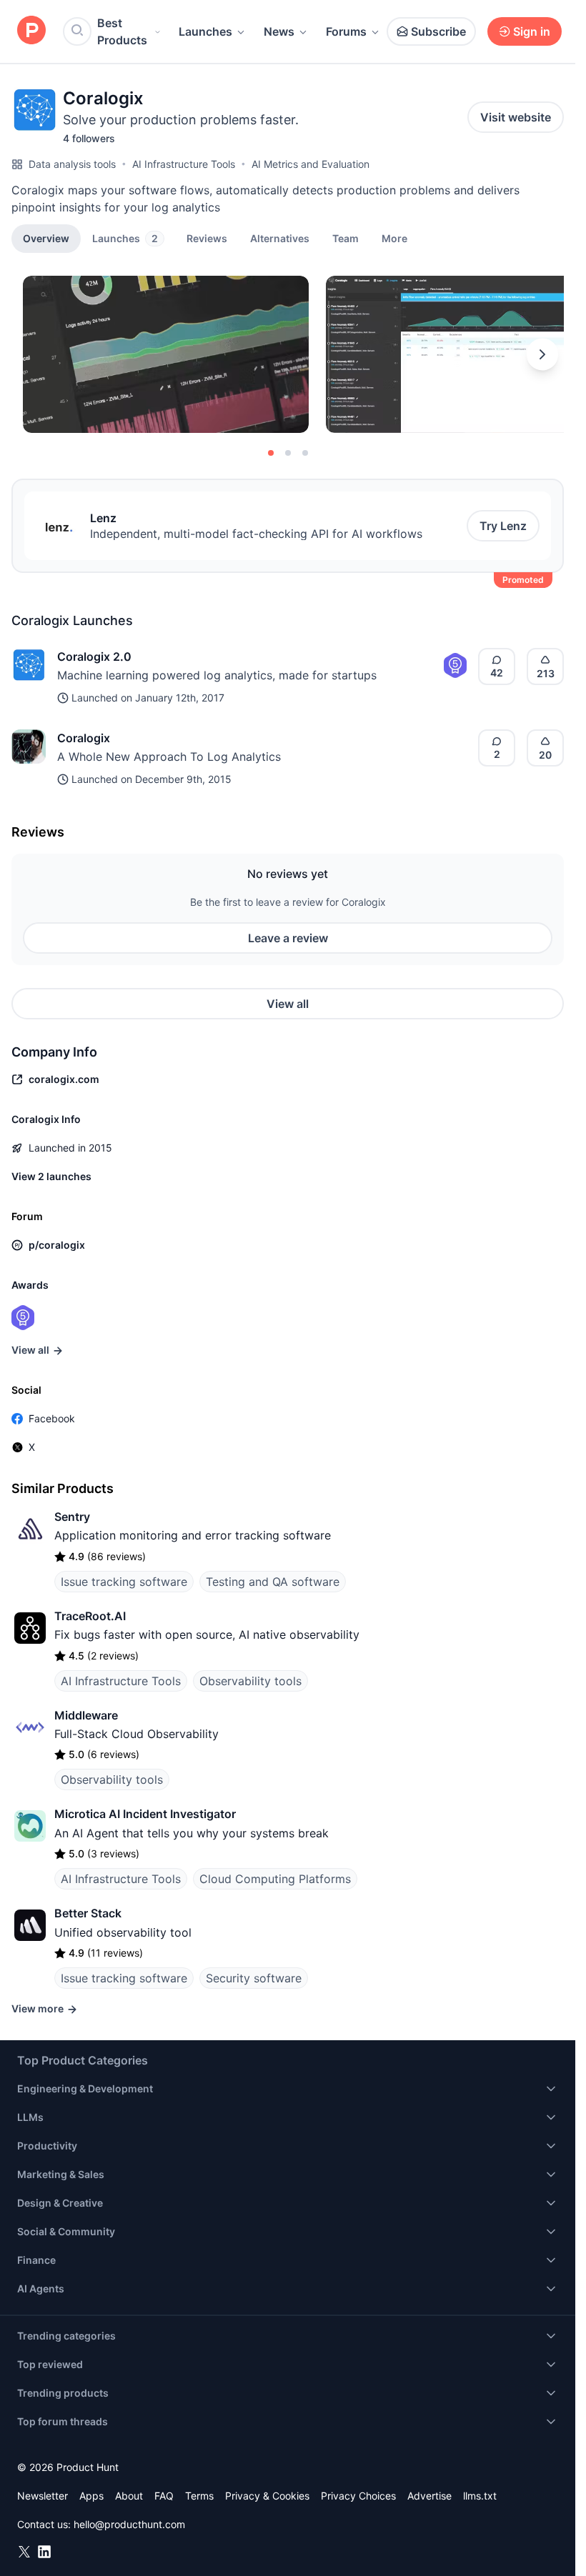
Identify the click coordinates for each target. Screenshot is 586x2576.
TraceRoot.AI (90, 1616)
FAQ (164, 2496)
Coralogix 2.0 (94, 657)
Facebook (52, 1418)
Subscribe (438, 31)
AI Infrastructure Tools (184, 164)
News (279, 31)
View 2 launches (51, 1176)
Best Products (122, 31)
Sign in (532, 31)
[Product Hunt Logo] (31, 31)
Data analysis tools (72, 164)
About (129, 2496)
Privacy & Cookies (267, 2496)
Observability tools (250, 1681)
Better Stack (88, 1913)
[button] (394, 238)
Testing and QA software (273, 1582)
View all (288, 1004)
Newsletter (43, 2496)
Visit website (516, 117)
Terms (199, 2496)
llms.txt (480, 2496)
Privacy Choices (358, 2496)
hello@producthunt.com (129, 2524)
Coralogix (84, 738)
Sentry (72, 1517)
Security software (254, 1978)
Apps (91, 2496)
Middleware (86, 1715)
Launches (205, 31)
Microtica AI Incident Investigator (145, 1814)
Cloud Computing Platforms (275, 1879)
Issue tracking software (124, 1582)
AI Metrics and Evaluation (311, 164)
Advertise (429, 2496)
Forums (346, 31)
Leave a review (288, 938)
